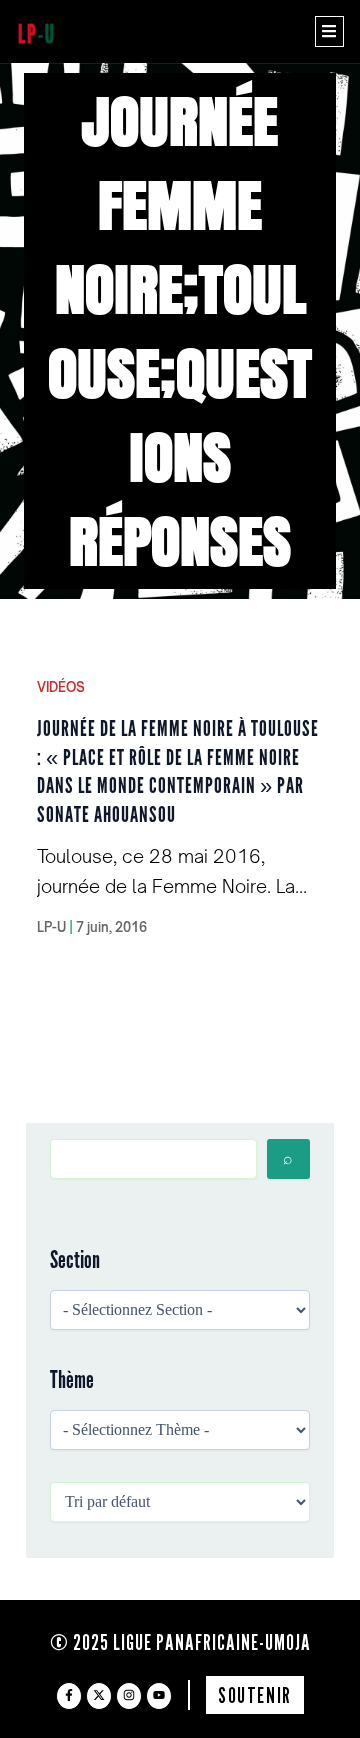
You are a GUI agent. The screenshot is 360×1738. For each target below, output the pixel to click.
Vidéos (61, 687)
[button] (329, 31)
